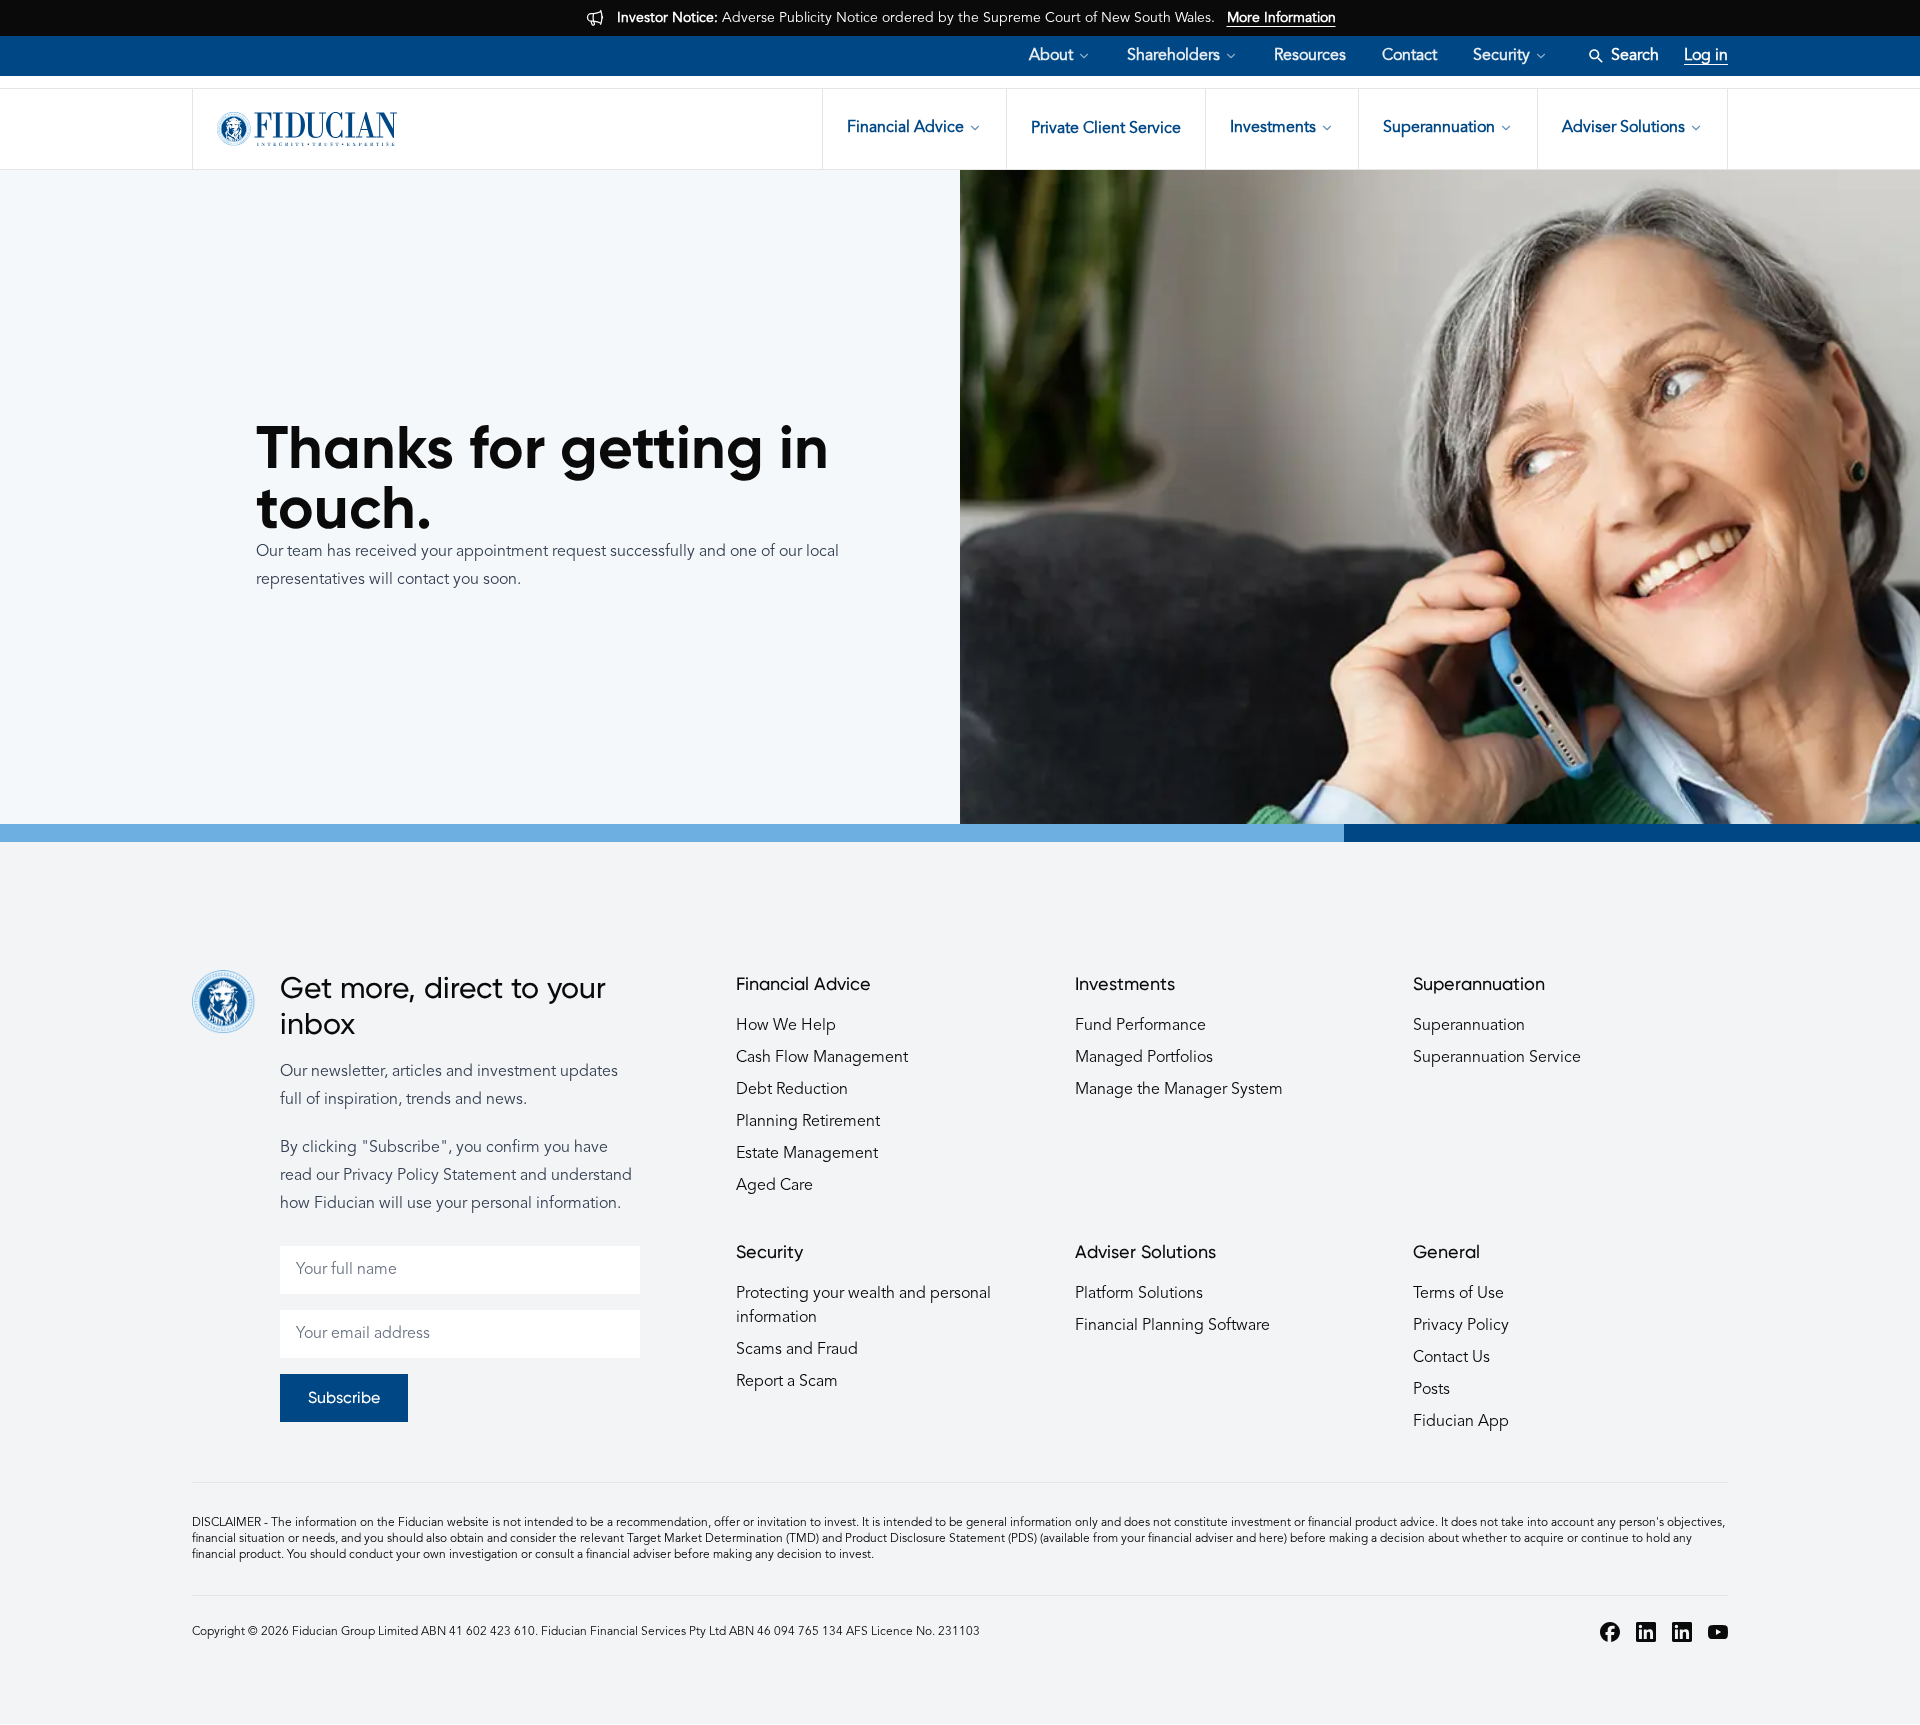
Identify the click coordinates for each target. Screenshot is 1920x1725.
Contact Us (1451, 1358)
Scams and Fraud (797, 1350)
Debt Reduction (792, 1090)
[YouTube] (1718, 1632)
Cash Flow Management (822, 1058)
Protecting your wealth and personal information (863, 1306)
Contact (1409, 56)
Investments (1273, 128)
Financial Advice (905, 128)
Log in (1706, 56)
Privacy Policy (1461, 1326)
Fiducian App (1461, 1422)
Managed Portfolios (1144, 1058)
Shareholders (1173, 56)
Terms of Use (1458, 1294)
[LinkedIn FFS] (1682, 1632)
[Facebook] (1610, 1632)
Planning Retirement (808, 1122)
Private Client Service (1106, 129)
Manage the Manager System (1179, 1090)
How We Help (786, 1026)
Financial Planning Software (1172, 1326)
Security (1501, 56)
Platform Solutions (1139, 1294)
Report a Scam (787, 1382)
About (1051, 56)
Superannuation (1439, 128)
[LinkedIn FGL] (1646, 1632)
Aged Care (774, 1186)
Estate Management (807, 1154)
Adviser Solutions (1623, 128)
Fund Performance (1140, 1026)
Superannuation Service (1497, 1058)
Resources (1310, 56)
